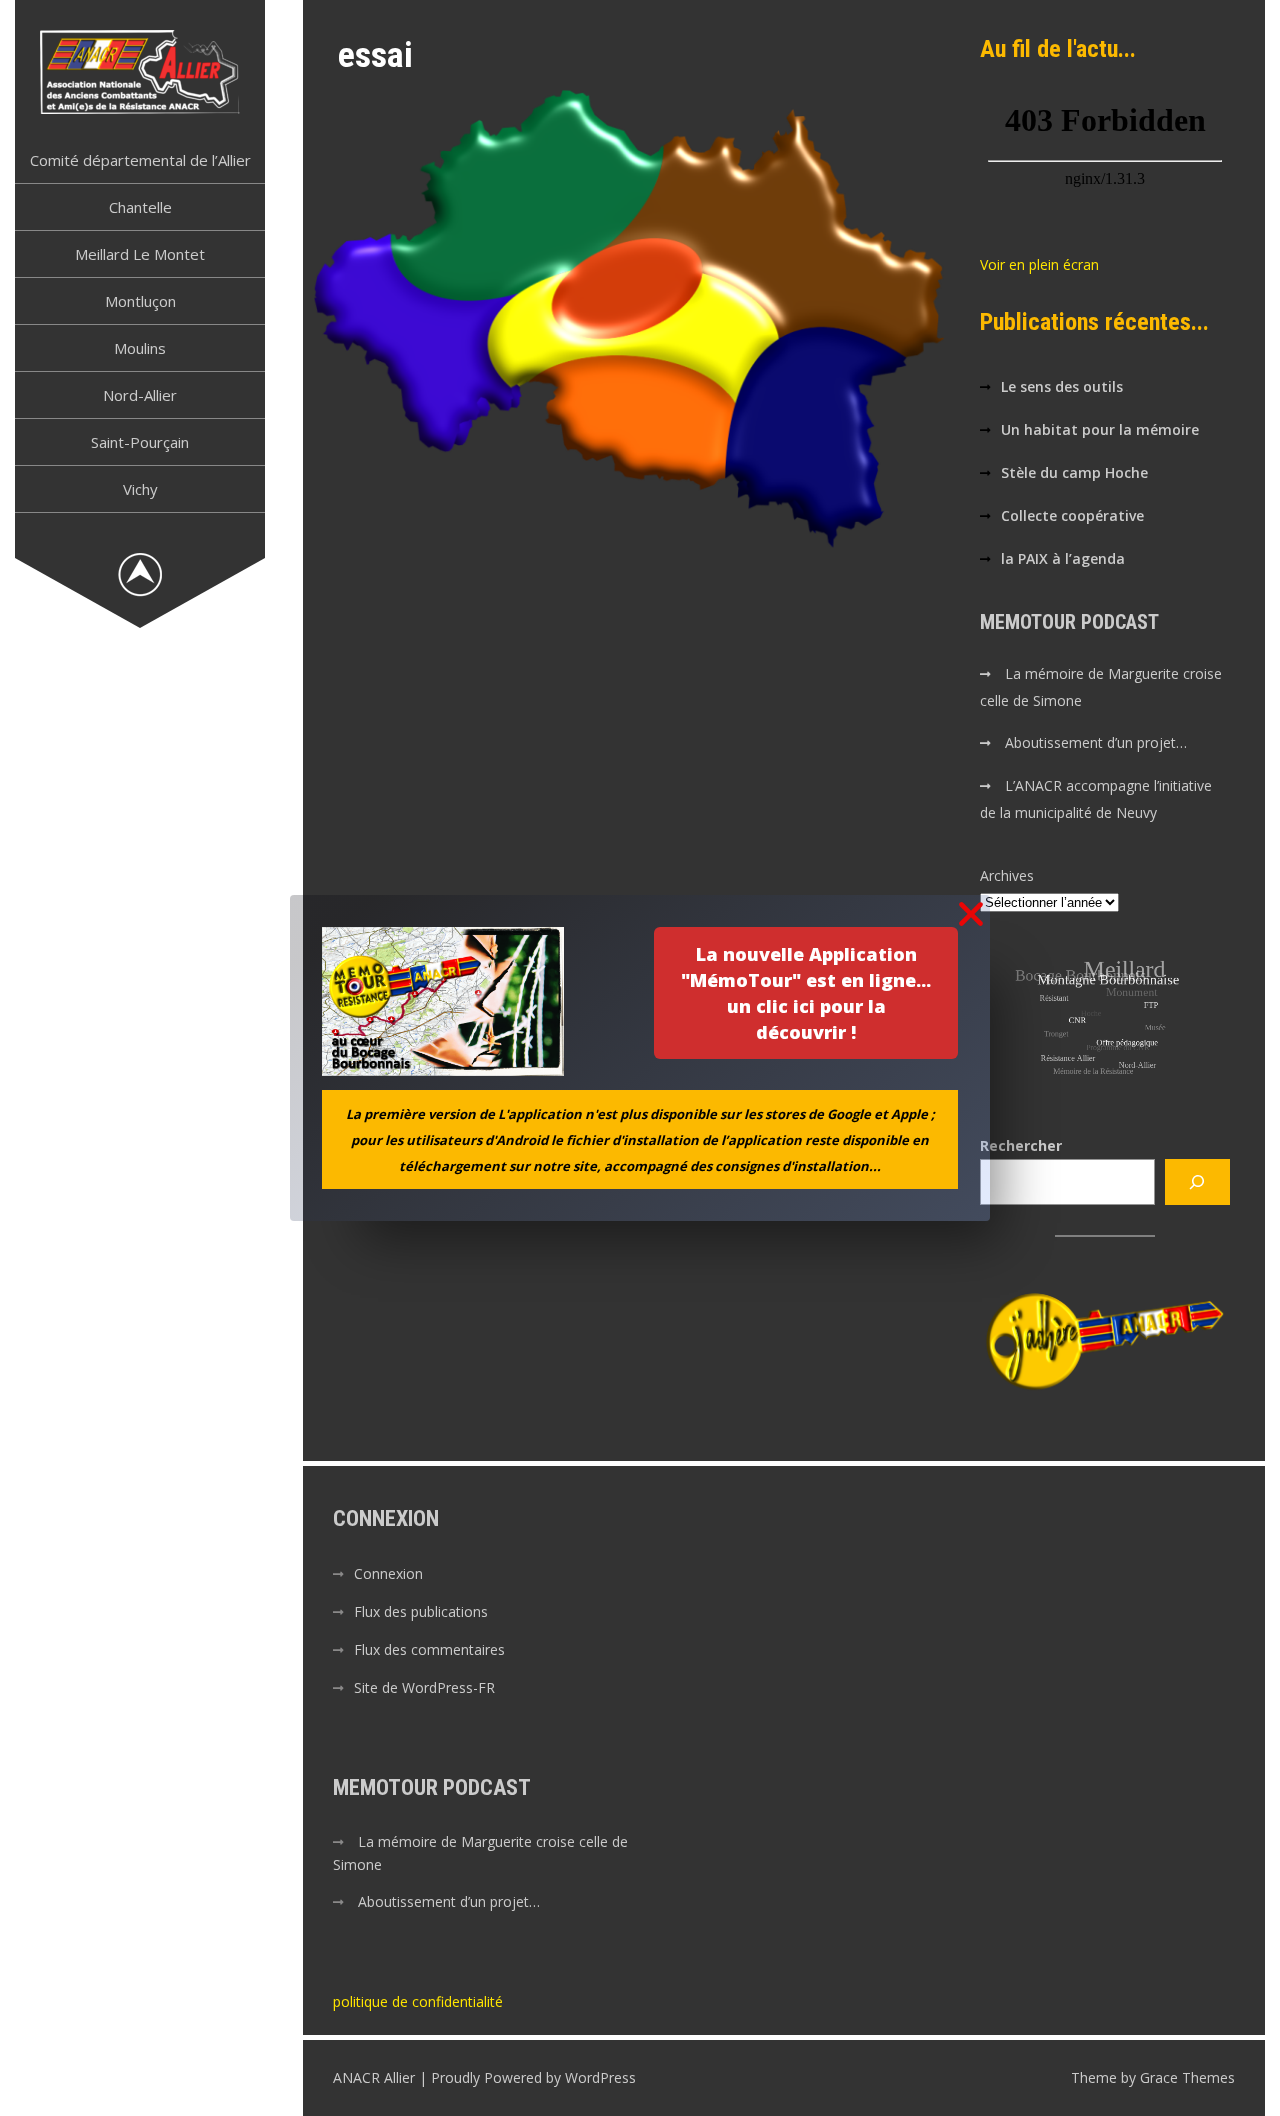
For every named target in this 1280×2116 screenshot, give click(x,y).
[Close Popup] (971, 915)
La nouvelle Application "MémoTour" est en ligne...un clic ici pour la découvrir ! (806, 993)
